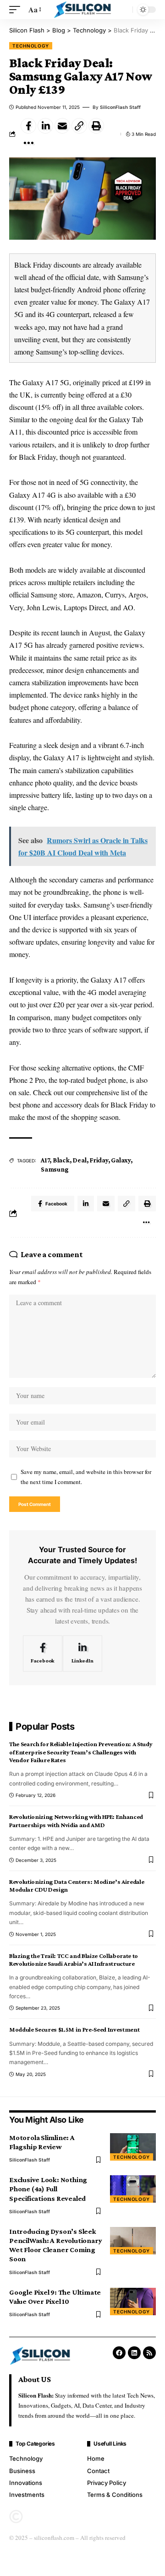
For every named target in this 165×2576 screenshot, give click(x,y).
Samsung (55, 1169)
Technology (31, 46)
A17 (45, 1160)
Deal (79, 1160)
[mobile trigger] (17, 9)
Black (61, 1160)
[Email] (62, 126)
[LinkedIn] (82, 1654)
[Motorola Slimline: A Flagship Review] (133, 2147)
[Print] (96, 126)
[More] (28, 143)
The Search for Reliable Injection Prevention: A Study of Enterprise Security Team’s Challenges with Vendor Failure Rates (81, 1752)
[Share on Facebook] (28, 126)
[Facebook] (43, 1654)
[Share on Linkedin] (45, 126)
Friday (99, 1160)
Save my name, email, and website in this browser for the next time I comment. (86, 1477)
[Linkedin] (134, 2353)
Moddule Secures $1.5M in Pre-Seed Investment (74, 2029)
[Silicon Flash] (82, 10)
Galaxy (121, 1160)
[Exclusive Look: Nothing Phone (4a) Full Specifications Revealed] (133, 2189)
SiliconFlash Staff (120, 107)
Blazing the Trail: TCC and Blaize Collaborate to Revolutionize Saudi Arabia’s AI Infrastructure (74, 1960)
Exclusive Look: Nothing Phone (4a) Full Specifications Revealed (48, 2189)
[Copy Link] (79, 126)
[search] (123, 10)
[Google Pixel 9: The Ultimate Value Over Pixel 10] (133, 2302)
